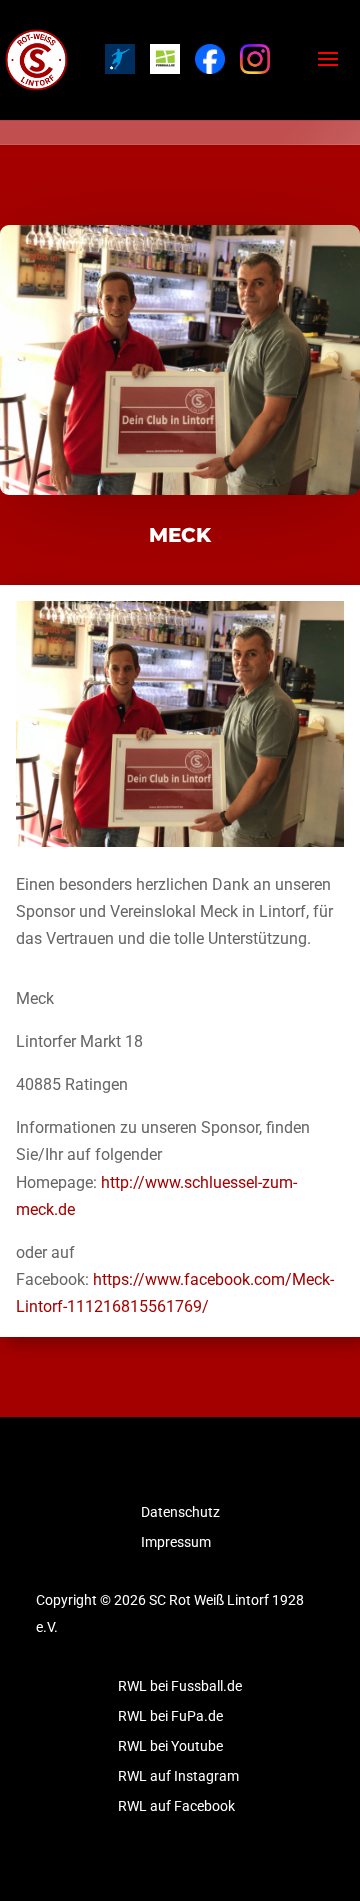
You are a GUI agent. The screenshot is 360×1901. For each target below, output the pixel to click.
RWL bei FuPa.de (170, 1716)
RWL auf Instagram (178, 1776)
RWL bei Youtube (170, 1746)
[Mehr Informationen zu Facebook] (210, 59)
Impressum (176, 1542)
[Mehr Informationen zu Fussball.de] (165, 59)
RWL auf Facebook (176, 1806)
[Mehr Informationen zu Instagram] (255, 59)
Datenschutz (180, 1512)
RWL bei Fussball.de (180, 1686)
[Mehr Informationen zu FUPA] (120, 59)
